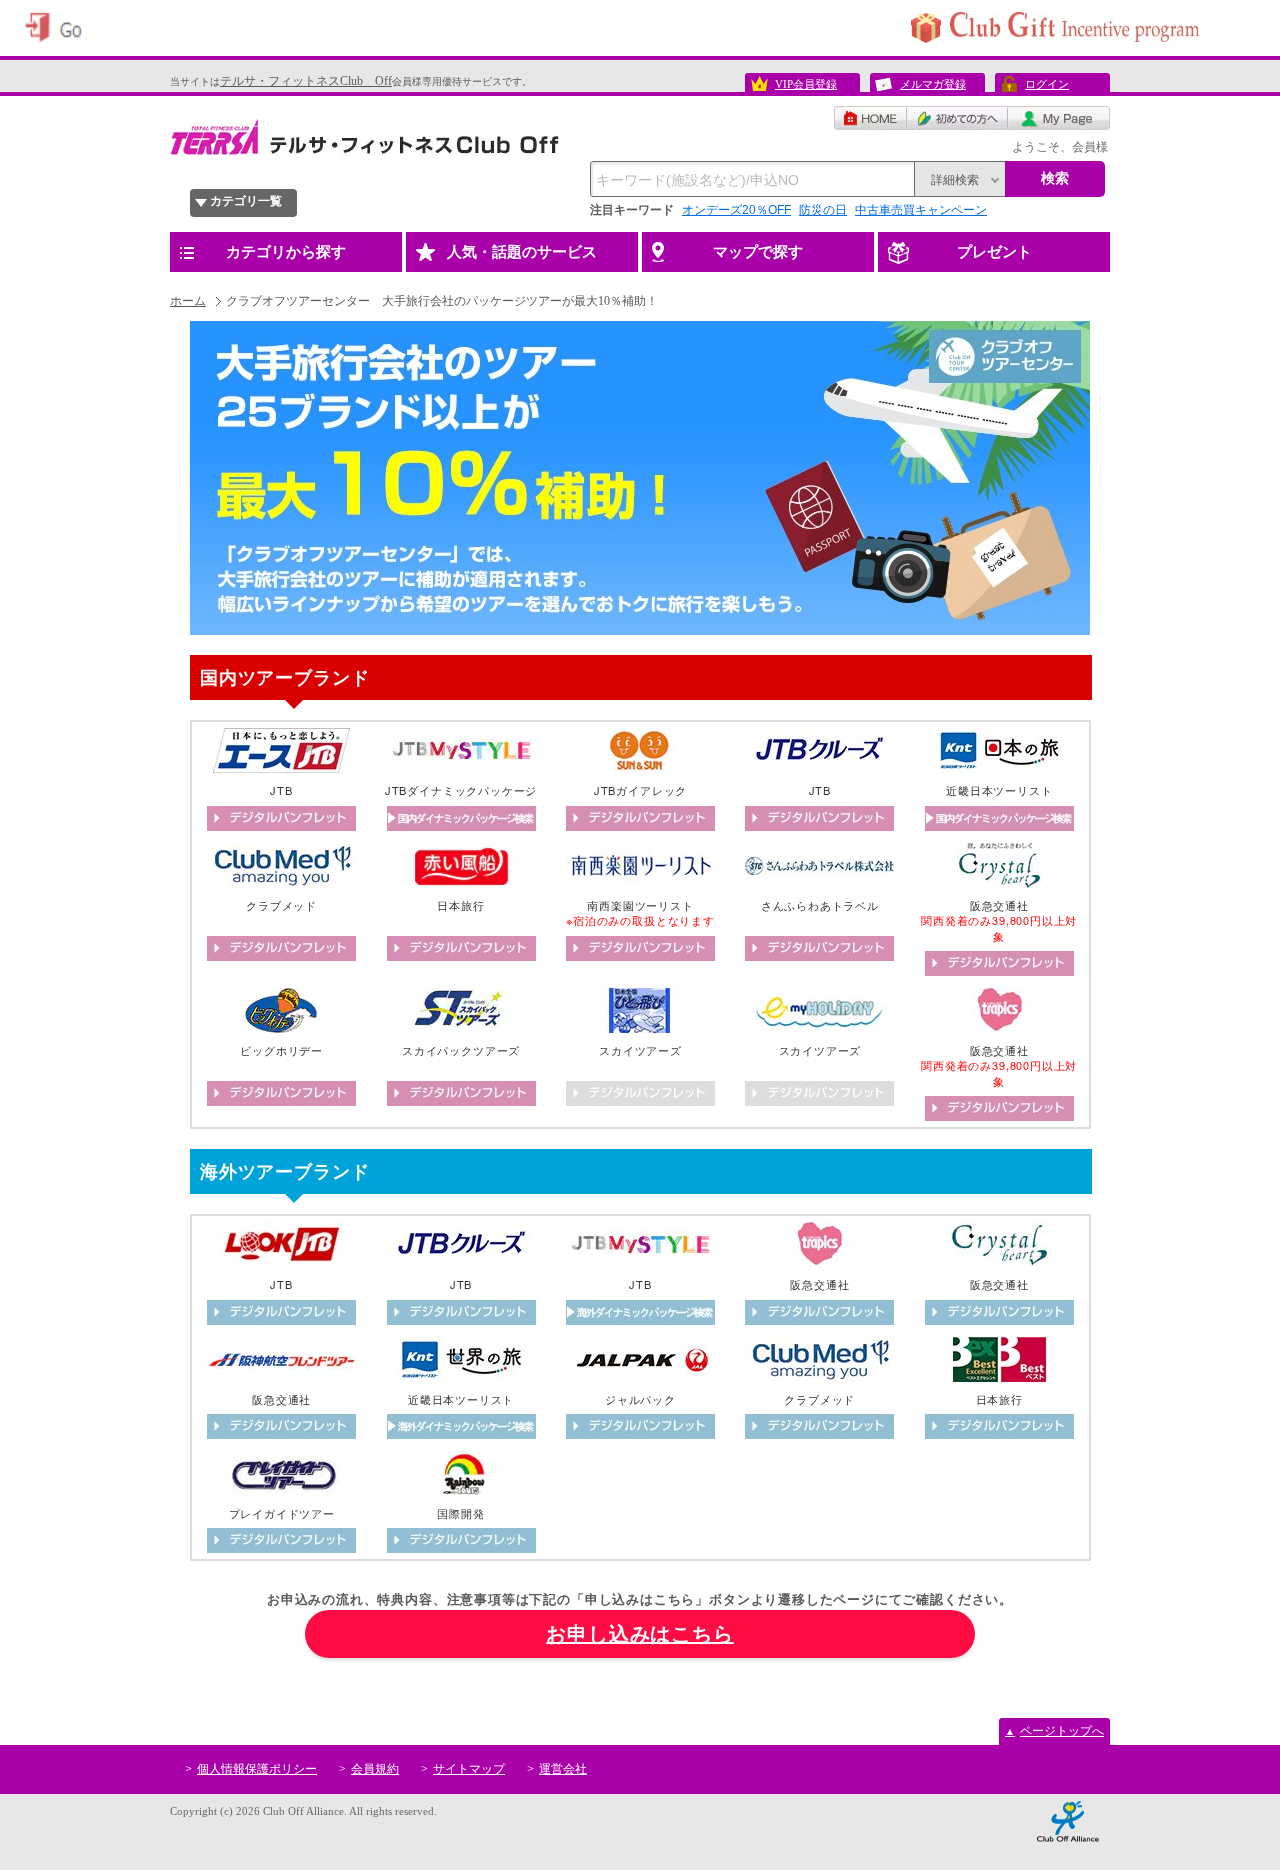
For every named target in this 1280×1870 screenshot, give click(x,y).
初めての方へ (957, 118)
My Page (1059, 118)
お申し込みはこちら (639, 1634)
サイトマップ (469, 1769)
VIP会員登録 (806, 84)
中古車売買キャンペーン (921, 210)
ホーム (188, 301)
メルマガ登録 (933, 84)
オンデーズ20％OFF (736, 210)
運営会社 (563, 1769)
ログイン (1047, 84)
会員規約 (375, 1769)
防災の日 (823, 210)
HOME (870, 118)
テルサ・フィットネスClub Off (306, 81)
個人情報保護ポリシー (257, 1769)
